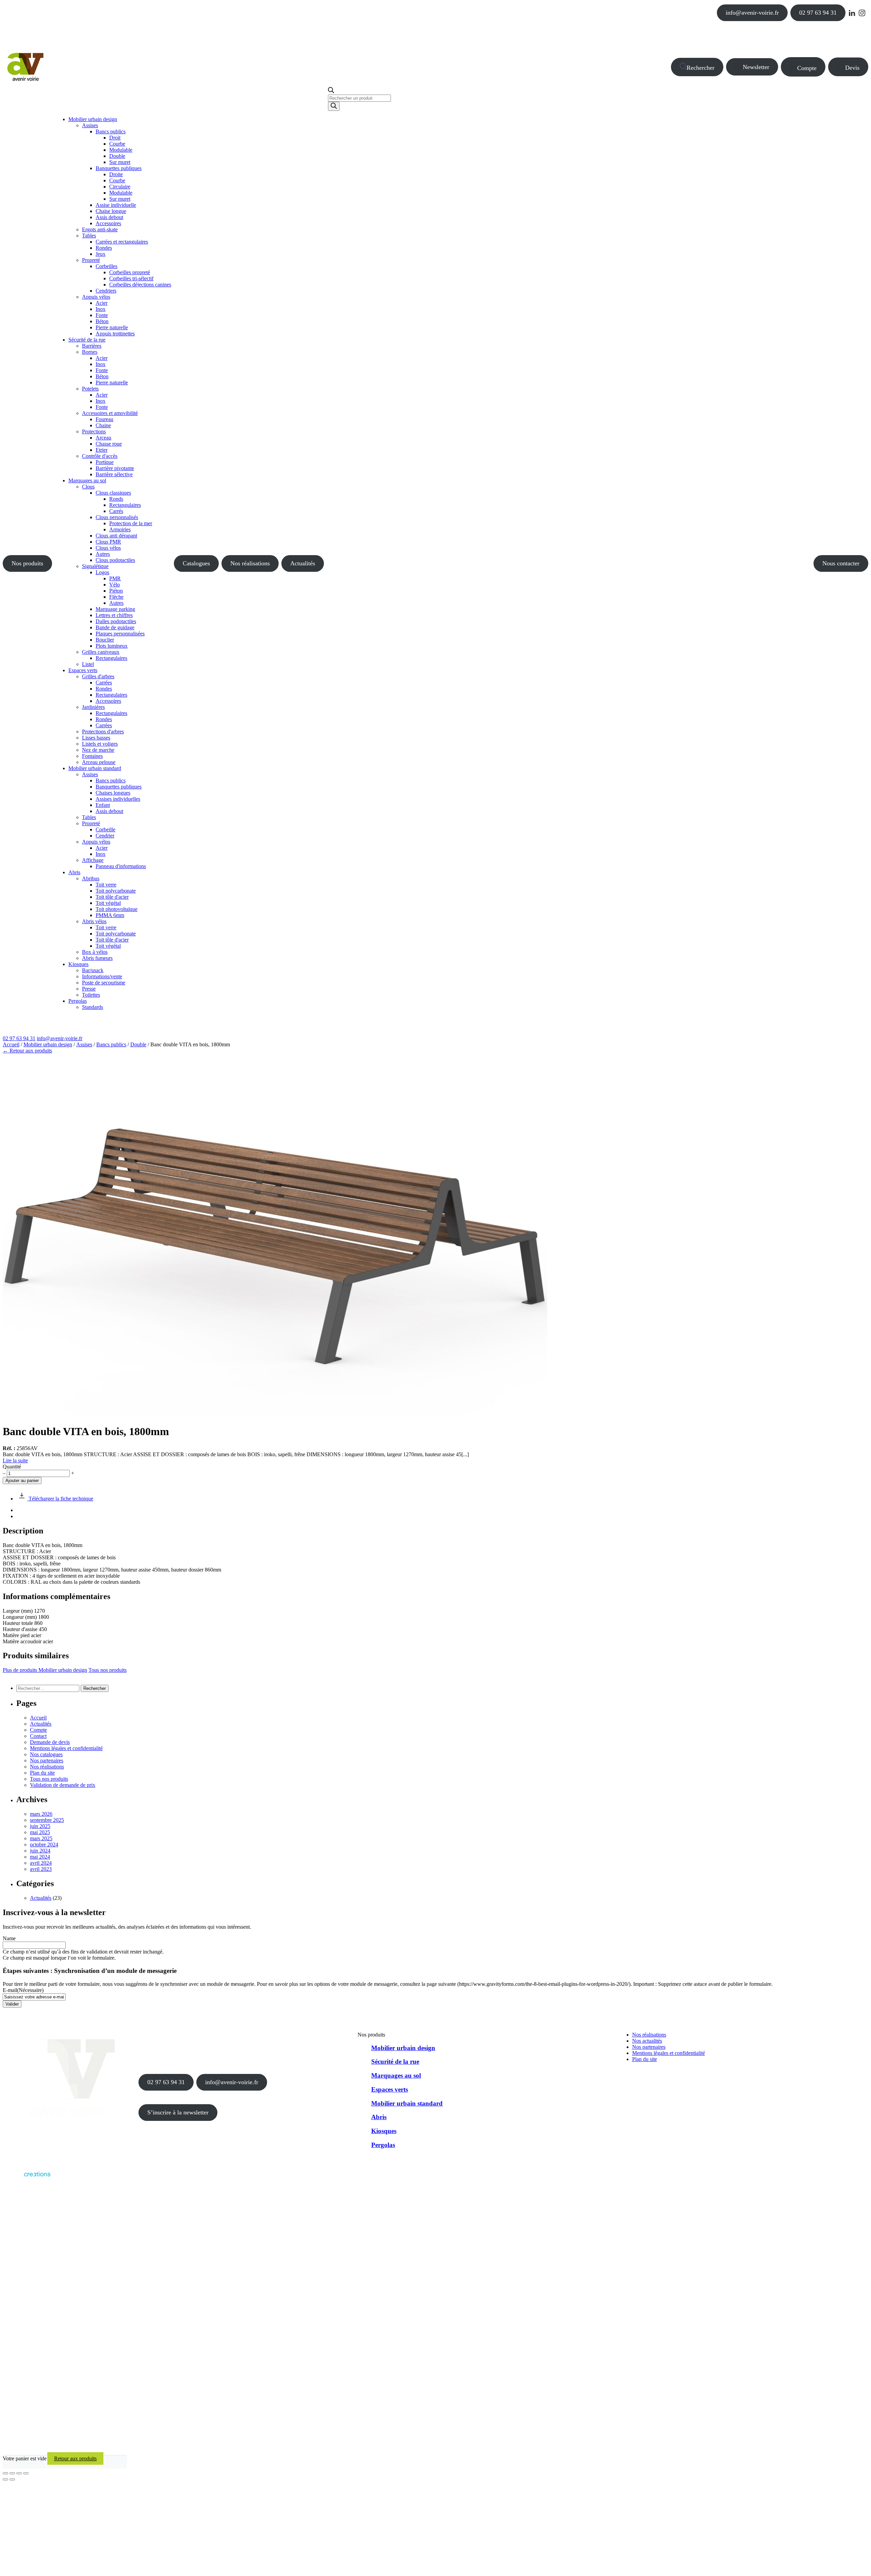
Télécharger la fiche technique (60, 1499)
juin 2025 (40, 1826)
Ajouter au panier (22, 1481)
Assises (84, 1044)
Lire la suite (15, 1460)
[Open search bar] (331, 91)
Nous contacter (841, 563)
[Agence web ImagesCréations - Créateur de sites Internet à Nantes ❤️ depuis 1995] (27, 2178)
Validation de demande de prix (63, 1785)
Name (9, 1938)
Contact (38, 1736)
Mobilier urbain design (48, 1044)
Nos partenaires (47, 1760)
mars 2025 (41, 1838)
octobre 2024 (44, 1844)
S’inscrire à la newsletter (178, 2112)
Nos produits (27, 563)
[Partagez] (19, 2473)
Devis (852, 68)
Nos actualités (647, 2041)
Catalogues (196, 563)
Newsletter (756, 67)
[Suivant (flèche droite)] (12, 2479)
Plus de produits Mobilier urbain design (45, 1670)
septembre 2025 (47, 1820)
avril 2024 (41, 1863)
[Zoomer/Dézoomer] (5, 2473)
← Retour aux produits (27, 1051)
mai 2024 (40, 1857)
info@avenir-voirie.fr (752, 13)
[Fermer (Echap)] (26, 2473)
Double (138, 1044)
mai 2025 (40, 1832)
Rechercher (701, 68)
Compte (807, 68)
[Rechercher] (334, 106)
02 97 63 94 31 (818, 13)
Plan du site (42, 1773)
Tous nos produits (108, 1670)
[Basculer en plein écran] (12, 2473)
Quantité (12, 1467)
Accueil (11, 1044)
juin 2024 (40, 1851)
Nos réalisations (250, 563)
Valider (12, 2004)
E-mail (23, 1990)
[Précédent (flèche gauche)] (5, 2479)
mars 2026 (41, 1814)
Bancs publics (111, 1044)
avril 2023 (41, 1869)
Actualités (303, 563)
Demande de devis (50, 1742)
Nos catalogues (46, 1754)
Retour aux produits (75, 2458)
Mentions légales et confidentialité (66, 1748)
